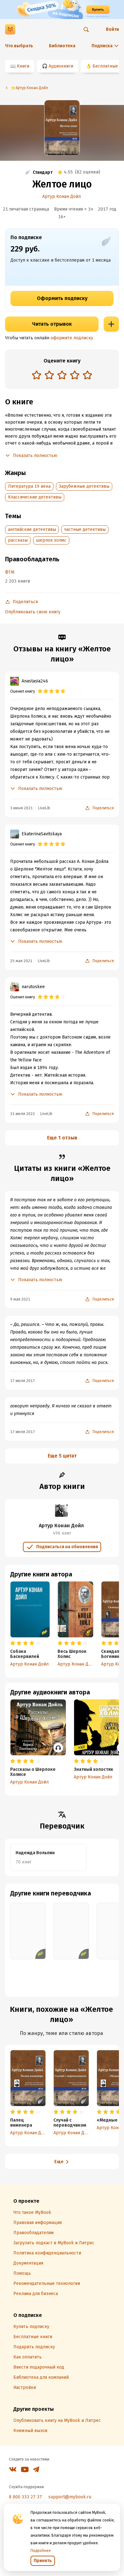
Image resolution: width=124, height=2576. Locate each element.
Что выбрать (19, 46)
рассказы (18, 540)
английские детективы (32, 529)
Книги (23, 66)
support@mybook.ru (70, 2497)
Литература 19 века (29, 486)
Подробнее (41, 2551)
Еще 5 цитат (62, 1456)
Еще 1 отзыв (62, 1138)
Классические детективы (35, 497)
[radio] (37, 375)
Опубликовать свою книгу (33, 612)
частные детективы (85, 529)
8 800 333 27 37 (25, 2497)
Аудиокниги (61, 66)
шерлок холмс (51, 540)
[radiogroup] (62, 376)
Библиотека (62, 46)
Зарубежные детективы (84, 486)
